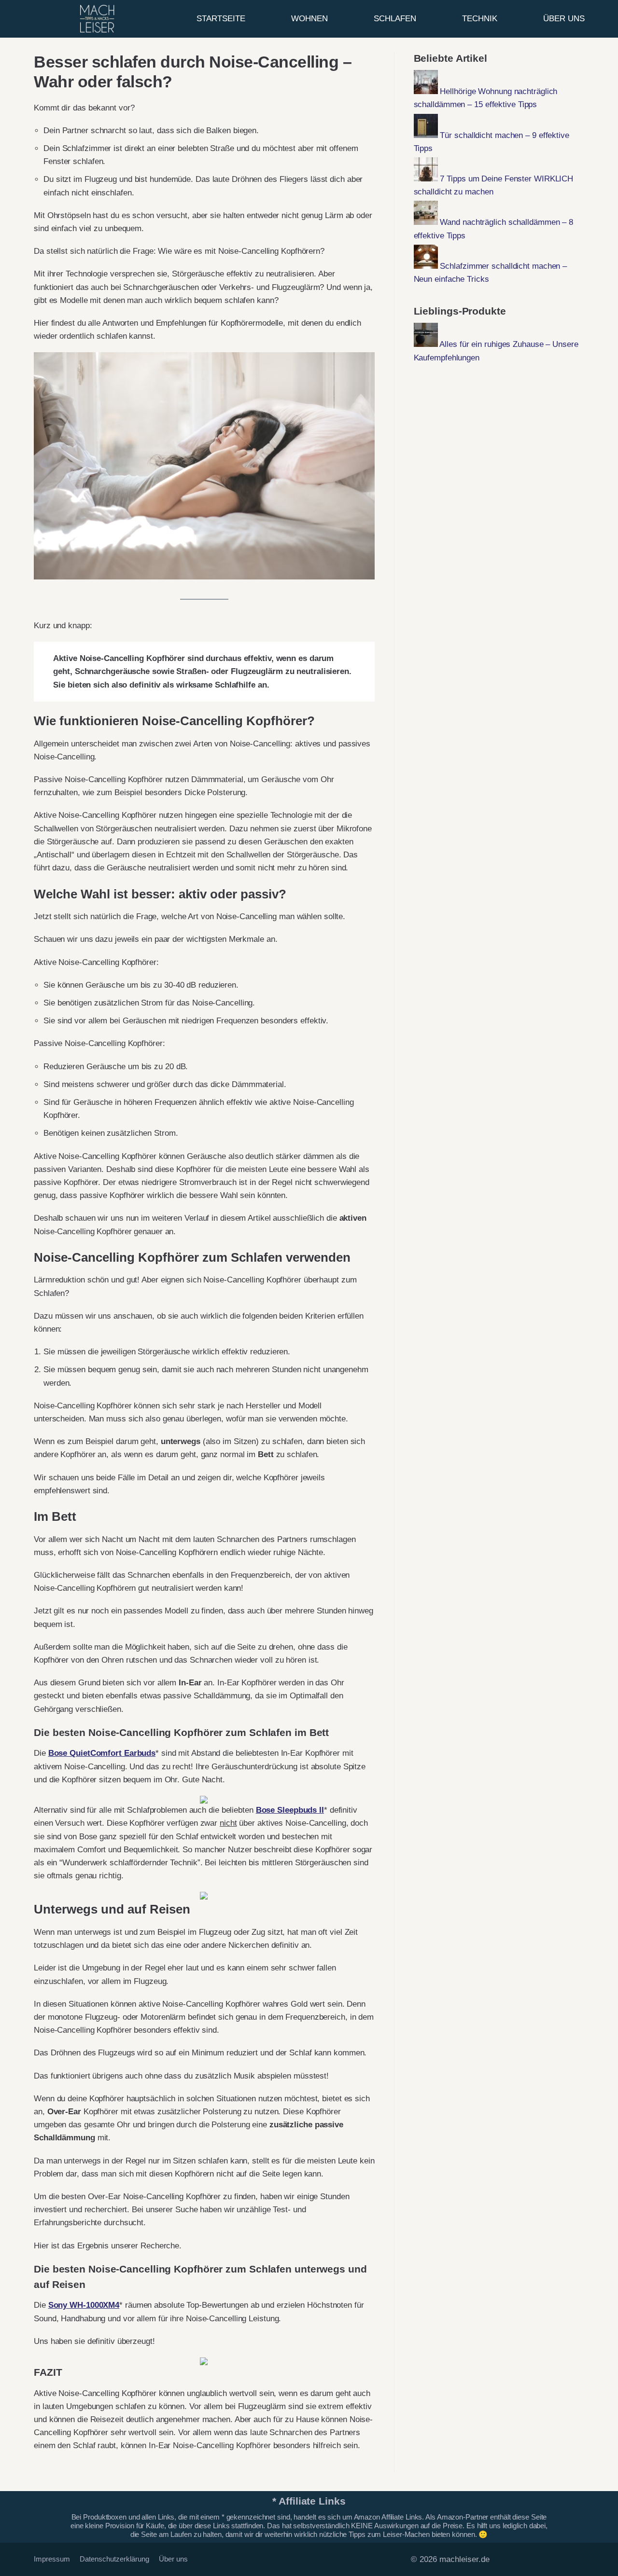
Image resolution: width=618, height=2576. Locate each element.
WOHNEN (309, 19)
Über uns (173, 2559)
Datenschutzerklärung (114, 2559)
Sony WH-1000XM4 (84, 2305)
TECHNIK (480, 19)
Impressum (52, 2559)
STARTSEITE (221, 19)
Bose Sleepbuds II (290, 1810)
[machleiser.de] (97, 19)
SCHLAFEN (395, 19)
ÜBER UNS (564, 19)
